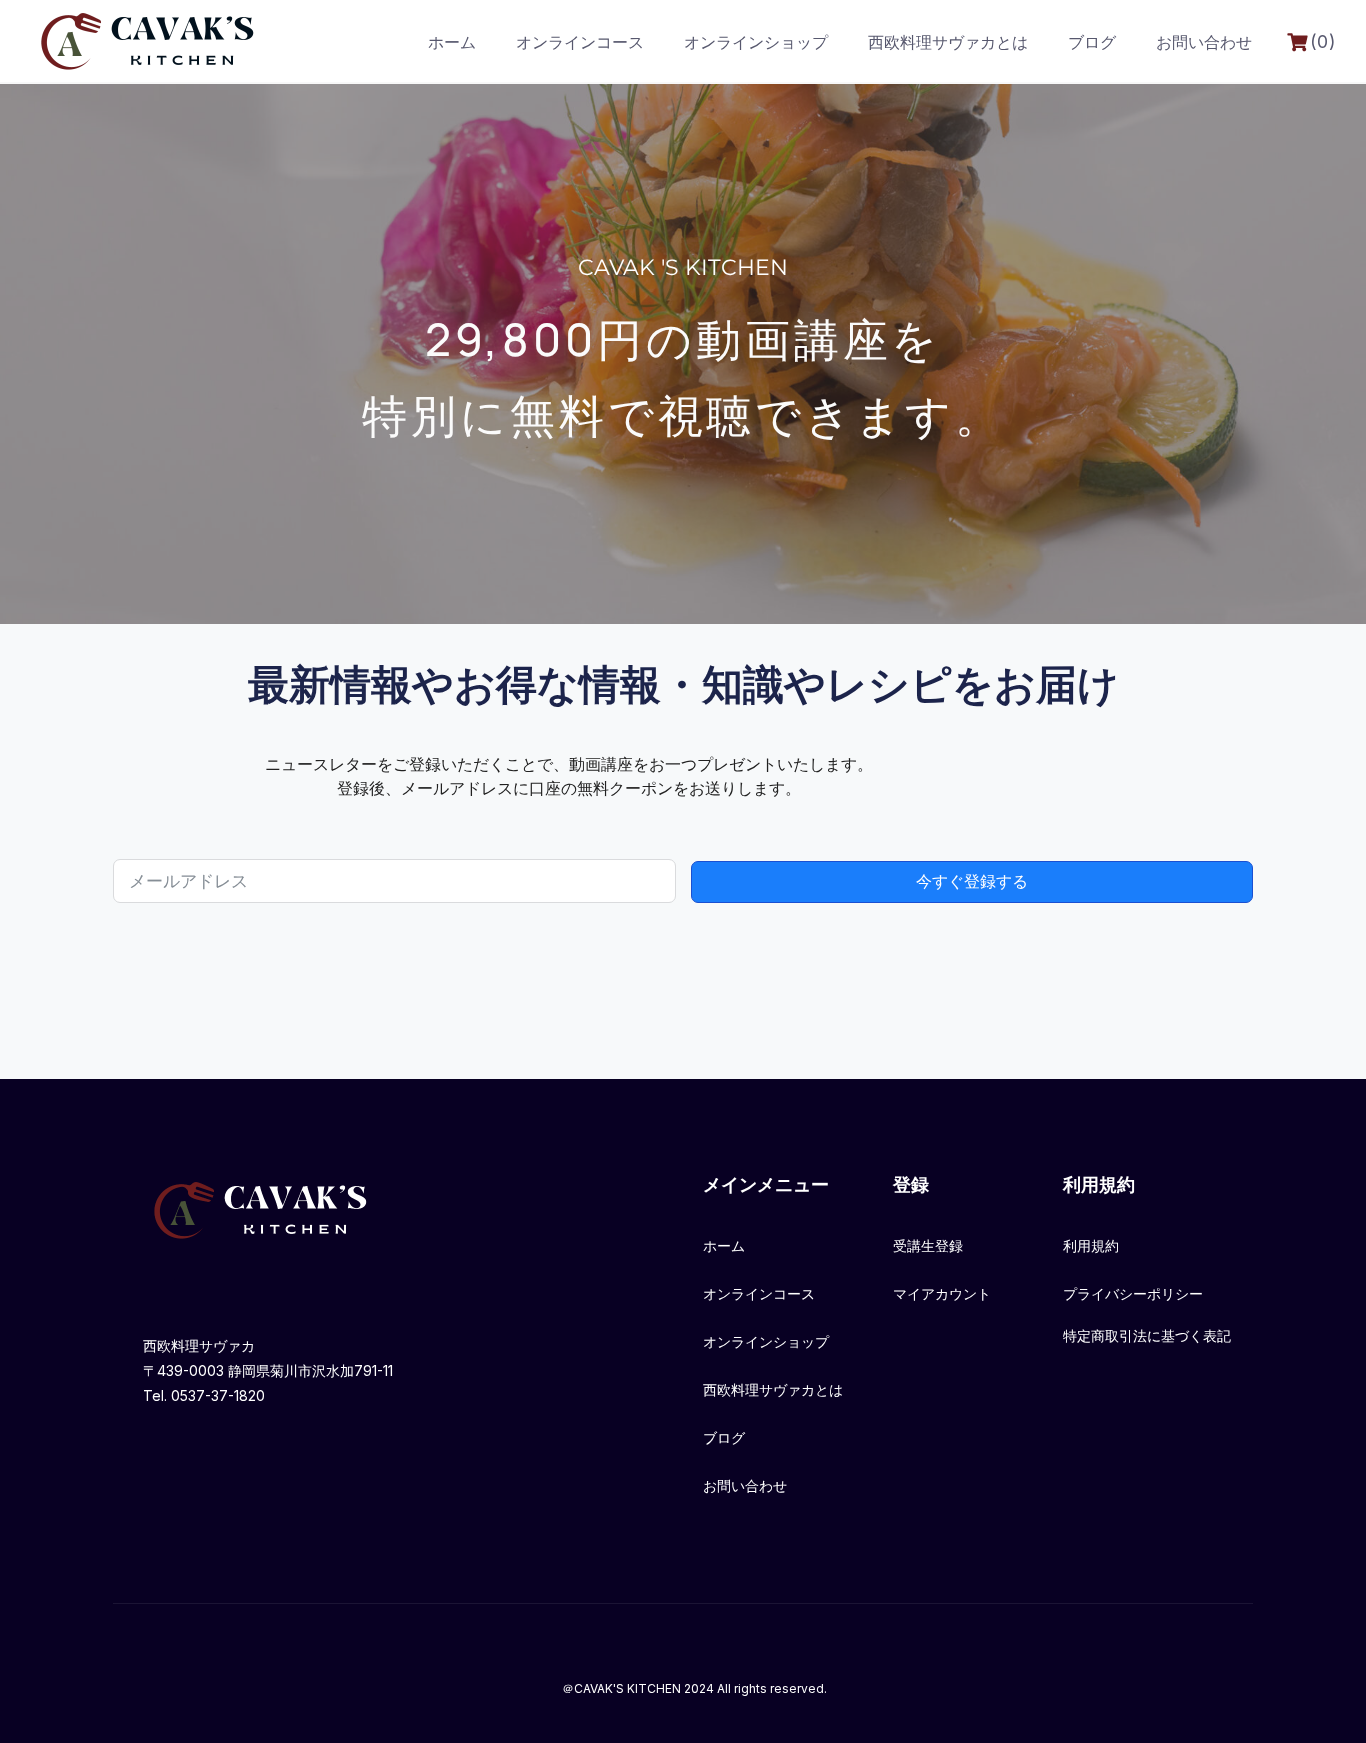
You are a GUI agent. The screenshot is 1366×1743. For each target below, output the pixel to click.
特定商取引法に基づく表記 (1147, 1335)
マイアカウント (942, 1293)
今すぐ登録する (972, 881)
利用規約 (1091, 1245)
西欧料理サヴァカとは (948, 42)
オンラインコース (580, 42)
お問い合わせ (1204, 42)
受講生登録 (928, 1245)
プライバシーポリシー (1133, 1293)
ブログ (1092, 42)
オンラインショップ (756, 42)
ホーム (452, 42)
